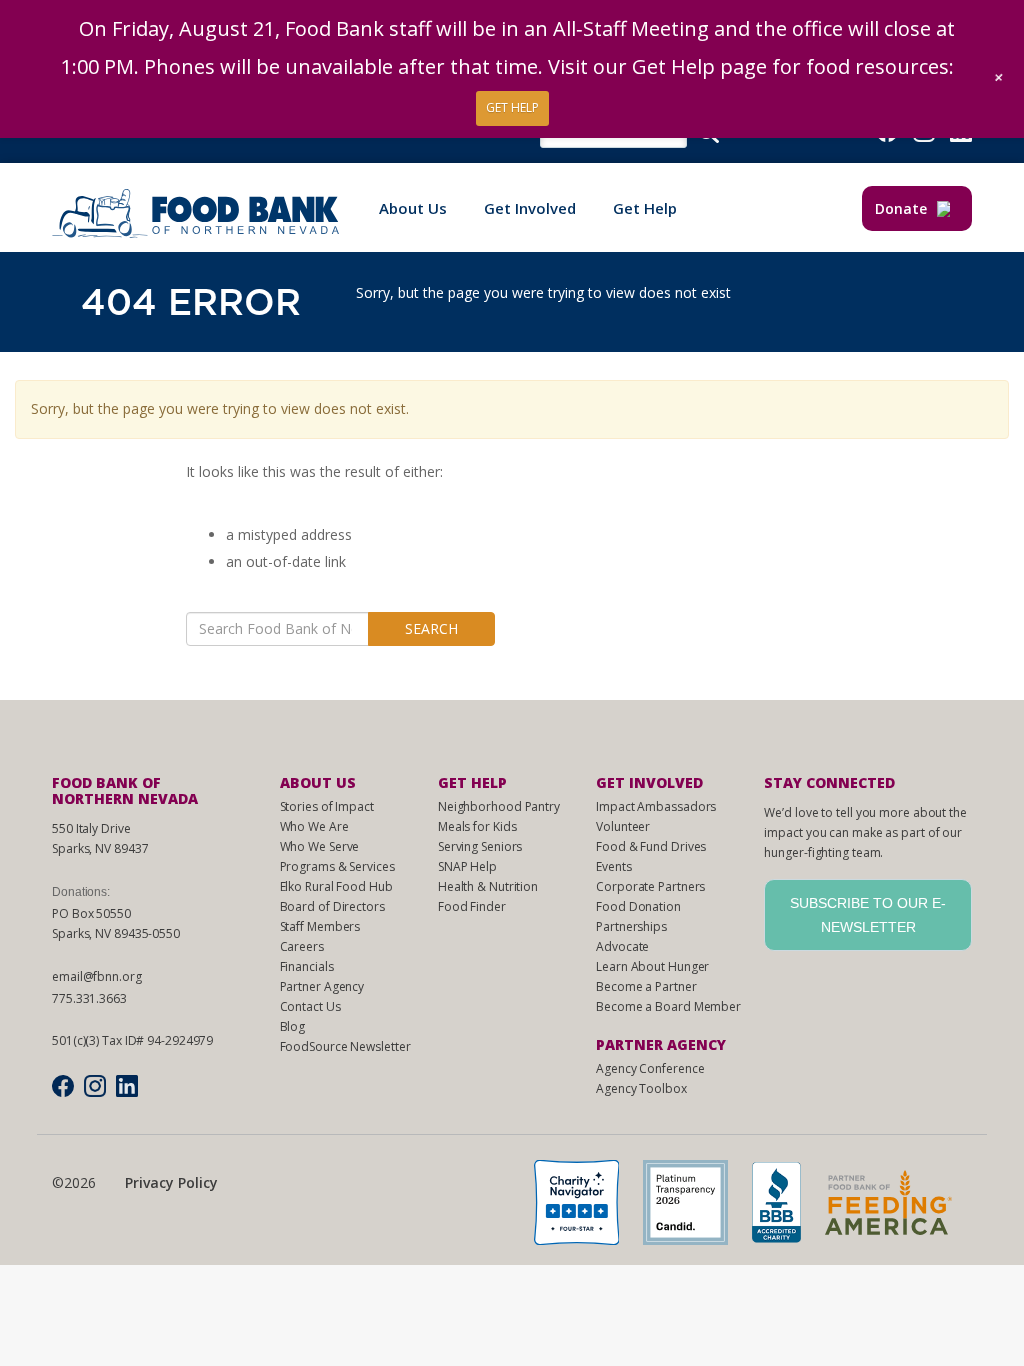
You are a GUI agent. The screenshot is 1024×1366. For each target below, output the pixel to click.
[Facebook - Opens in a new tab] (63, 1085)
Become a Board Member (668, 1006)
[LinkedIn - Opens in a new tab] (127, 1085)
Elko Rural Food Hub (336, 886)
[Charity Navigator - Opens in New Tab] (586, 1208)
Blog (293, 1026)
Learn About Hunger (652, 966)
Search (431, 628)
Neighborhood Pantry (499, 806)
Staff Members (320, 926)
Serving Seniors (480, 846)
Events (613, 866)
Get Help (645, 208)
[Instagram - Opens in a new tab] (95, 1085)
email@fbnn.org (97, 976)
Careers (302, 946)
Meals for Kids (477, 826)
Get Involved (530, 208)
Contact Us (310, 1006)
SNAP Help (467, 866)
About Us (413, 208)
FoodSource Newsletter (345, 1046)
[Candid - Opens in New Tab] (695, 1208)
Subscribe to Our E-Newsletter (868, 915)
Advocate (622, 946)
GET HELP (512, 107)
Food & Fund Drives (651, 846)
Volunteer (623, 826)
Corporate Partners (650, 886)
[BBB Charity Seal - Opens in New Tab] (786, 1208)
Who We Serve (320, 846)
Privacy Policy (171, 1182)
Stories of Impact (327, 806)
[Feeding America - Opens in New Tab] (898, 1208)
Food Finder (472, 906)
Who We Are (314, 826)
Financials (307, 966)
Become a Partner (646, 986)
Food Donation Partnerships (638, 916)
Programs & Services (337, 866)
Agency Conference (650, 1068)
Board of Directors (332, 906)
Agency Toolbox (641, 1088)
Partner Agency (322, 986)
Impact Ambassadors (656, 806)
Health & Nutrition (488, 886)
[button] (999, 77)
